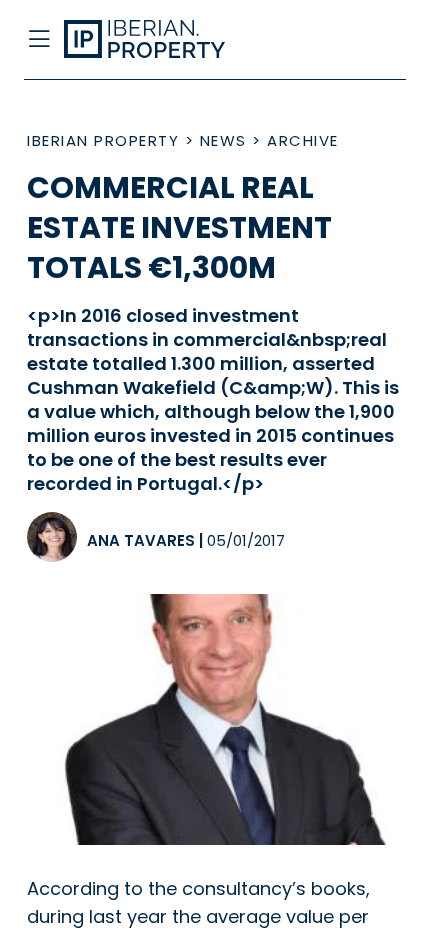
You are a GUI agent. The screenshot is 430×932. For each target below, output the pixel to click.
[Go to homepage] (171, 40)
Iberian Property (103, 140)
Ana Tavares (141, 540)
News (223, 140)
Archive (303, 140)
